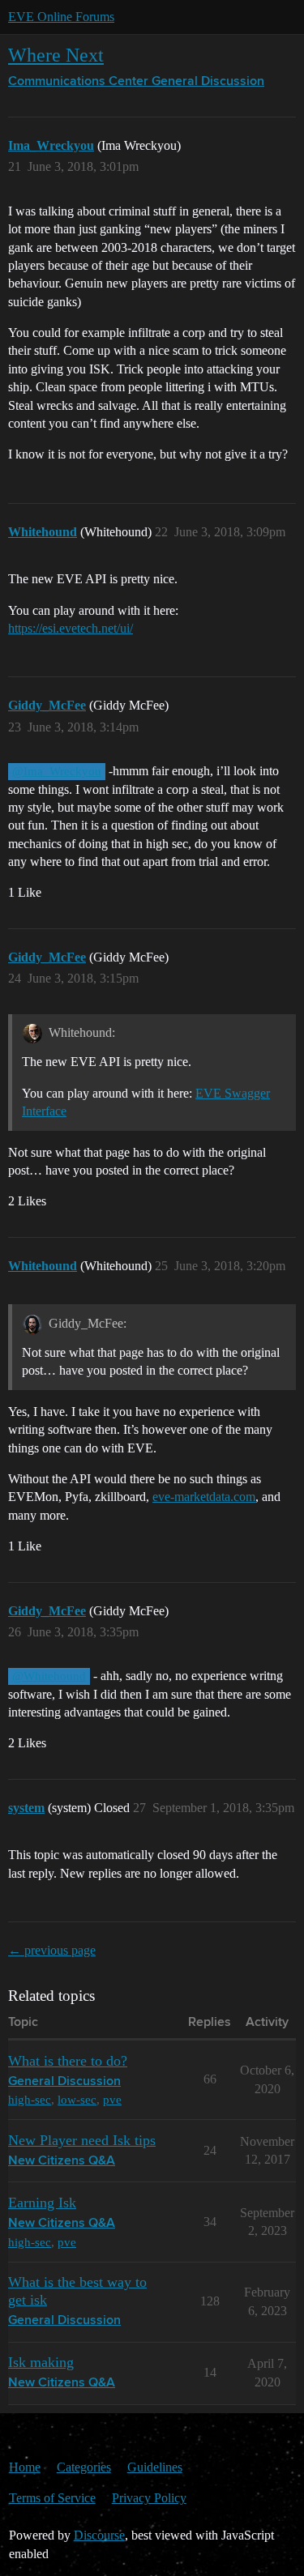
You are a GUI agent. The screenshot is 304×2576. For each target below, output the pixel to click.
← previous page (52, 1950)
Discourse (99, 2535)
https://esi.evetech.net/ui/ (71, 628)
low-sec (77, 2099)
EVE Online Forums (61, 17)
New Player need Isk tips (82, 2140)
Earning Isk (42, 2203)
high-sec (30, 2099)
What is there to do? (68, 2061)
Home (25, 2467)
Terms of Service (52, 2498)
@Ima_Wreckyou (57, 771)
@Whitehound (49, 1676)
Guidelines (155, 2467)
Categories (84, 2467)
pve (112, 2099)
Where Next (56, 55)
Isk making (41, 2362)
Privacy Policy (149, 2498)
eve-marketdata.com (204, 1497)
